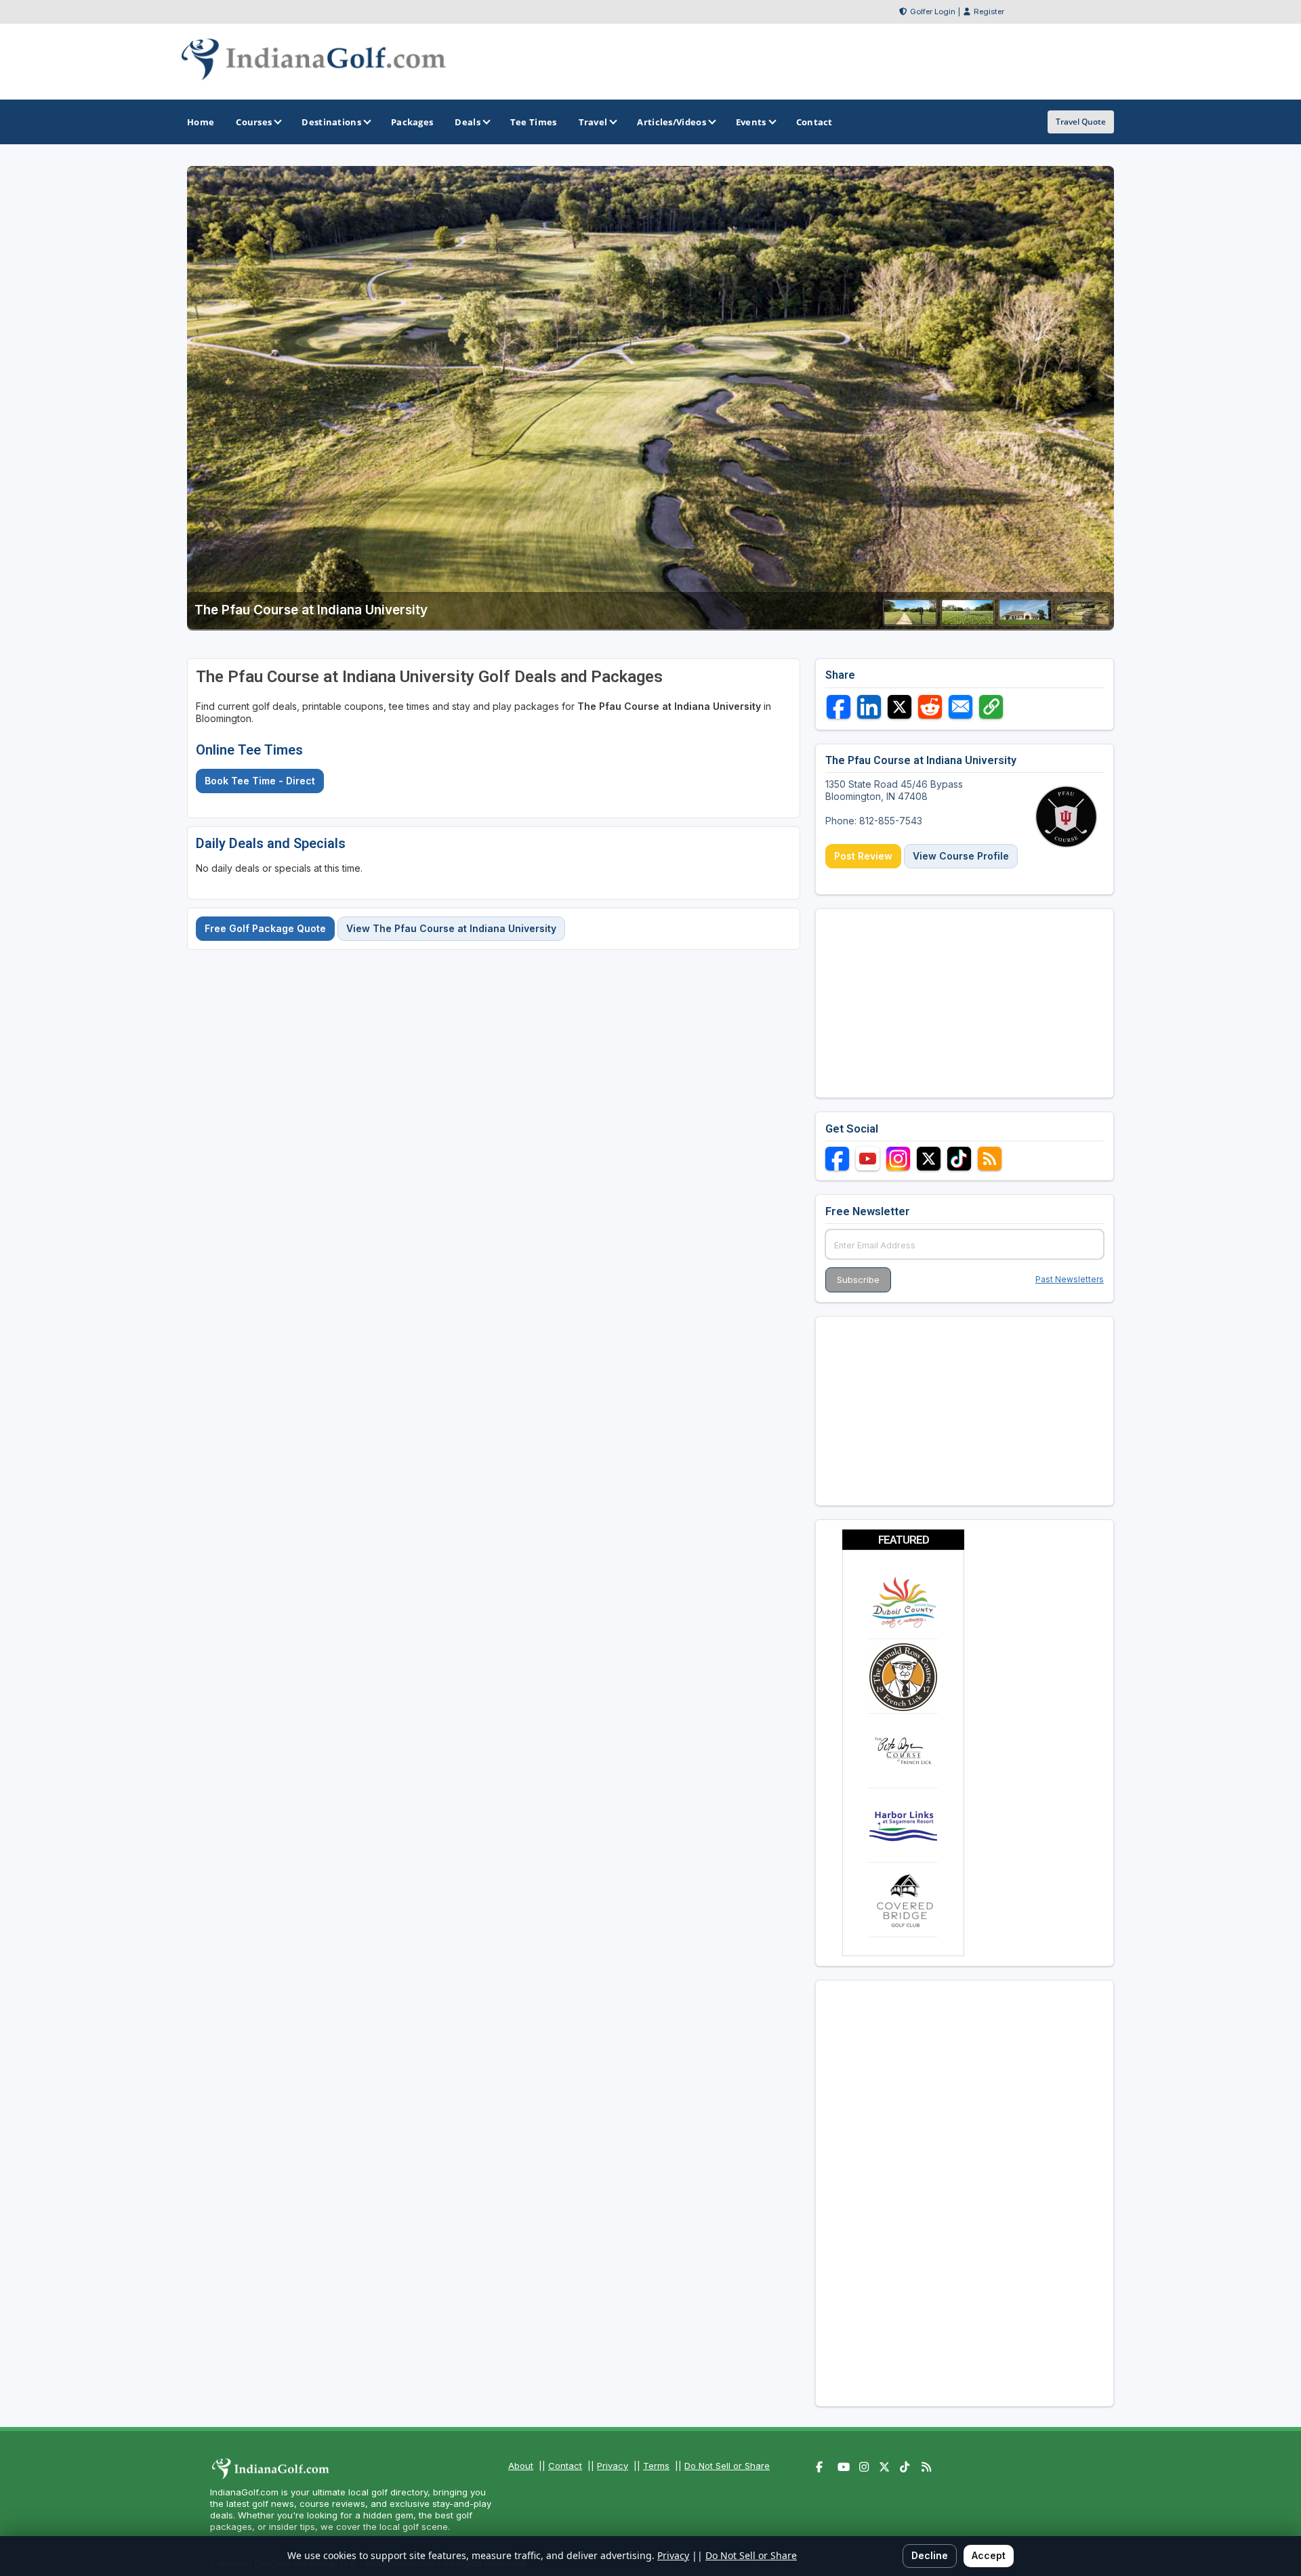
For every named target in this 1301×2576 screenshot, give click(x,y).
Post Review (863, 856)
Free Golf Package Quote (265, 928)
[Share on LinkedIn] (869, 707)
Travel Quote (1081, 122)
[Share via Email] (961, 707)
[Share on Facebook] (839, 707)
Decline (930, 2555)
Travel (593, 122)
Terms (656, 2466)
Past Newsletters (1070, 1279)
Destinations (331, 122)
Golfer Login (933, 12)
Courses (254, 122)
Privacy (613, 2466)
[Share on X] (900, 707)
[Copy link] (991, 707)
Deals (468, 122)
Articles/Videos (672, 122)
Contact (565, 2466)
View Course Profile (961, 856)
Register (989, 12)
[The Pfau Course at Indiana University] (910, 621)
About (521, 2466)
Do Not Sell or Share (727, 2466)
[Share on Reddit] (930, 707)
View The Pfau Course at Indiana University (451, 928)
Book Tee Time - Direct (260, 781)
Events (751, 122)
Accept (989, 2555)
